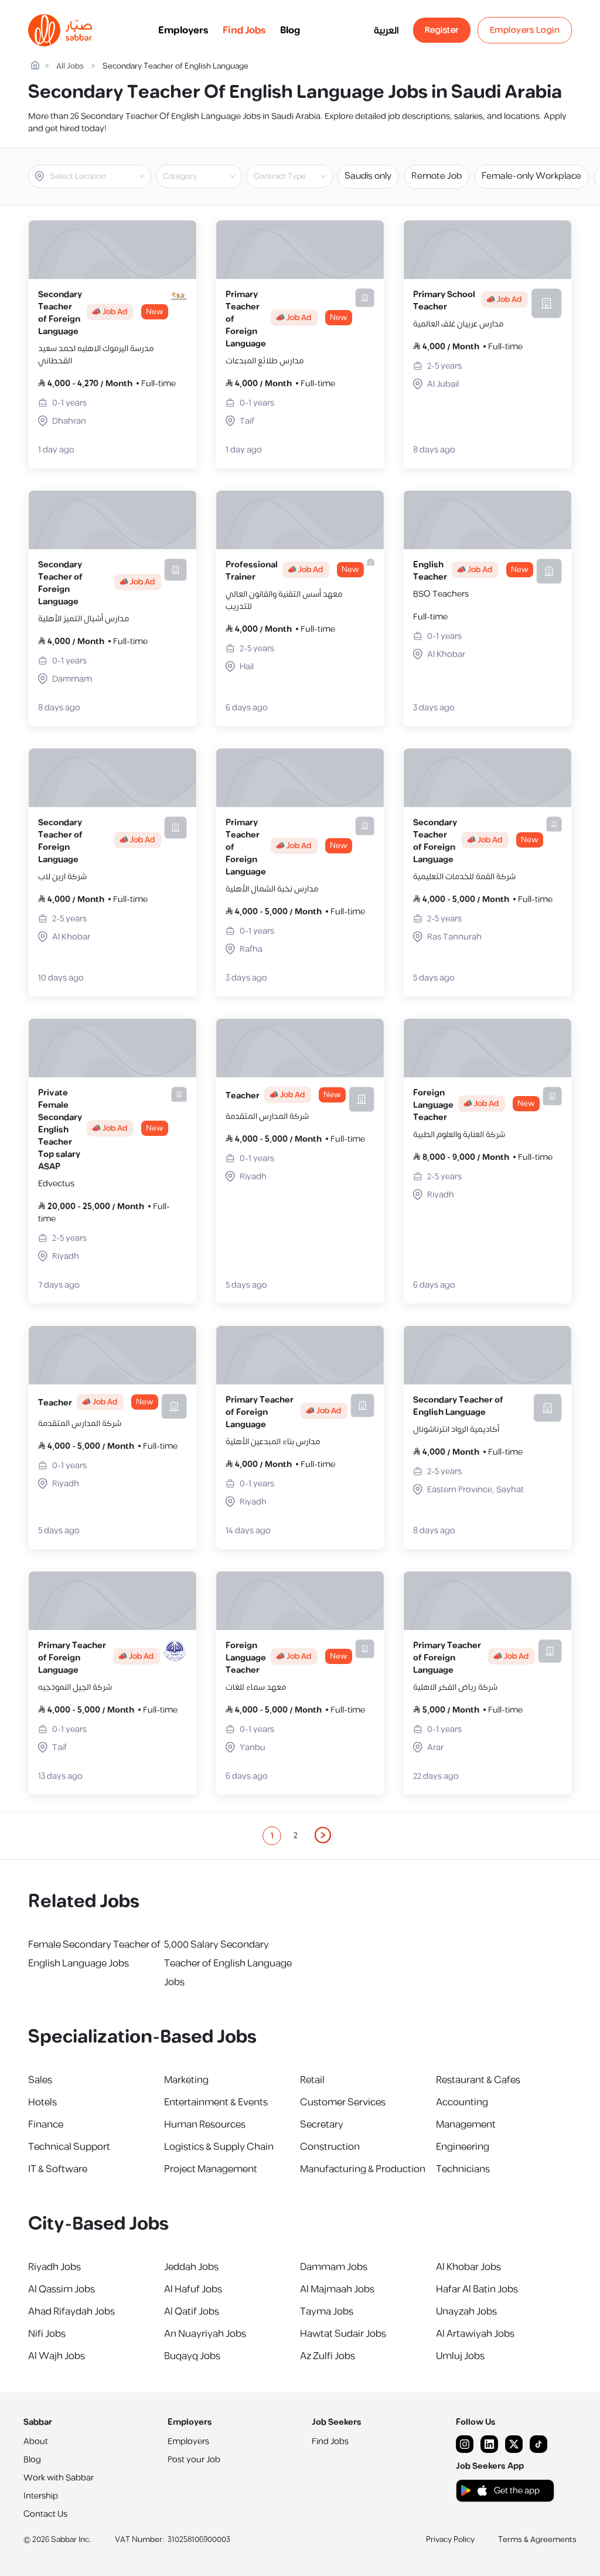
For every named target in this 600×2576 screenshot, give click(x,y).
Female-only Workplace (531, 176)
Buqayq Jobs (192, 2356)
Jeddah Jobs (191, 2267)
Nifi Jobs (47, 2334)
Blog (290, 30)
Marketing (186, 2080)
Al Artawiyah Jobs (475, 2334)
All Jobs (70, 67)
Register (442, 30)
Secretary (322, 2125)
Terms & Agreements (537, 2540)
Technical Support (69, 2147)
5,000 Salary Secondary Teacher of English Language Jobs (228, 1964)
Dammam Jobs (334, 2267)
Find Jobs (244, 30)
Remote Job (437, 176)
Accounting (462, 2102)
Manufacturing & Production (363, 2169)
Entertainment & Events (216, 2102)
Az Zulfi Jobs (328, 2356)
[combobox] (99, 176)
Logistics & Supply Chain (219, 2147)
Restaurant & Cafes (478, 2080)
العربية (386, 30)
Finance (46, 2125)
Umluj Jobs (460, 2356)
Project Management (211, 2169)
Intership (41, 2496)
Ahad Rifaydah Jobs (71, 2312)
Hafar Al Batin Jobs (477, 2289)
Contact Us (45, 2514)
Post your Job (194, 2460)
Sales (40, 2080)
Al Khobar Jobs (468, 2267)
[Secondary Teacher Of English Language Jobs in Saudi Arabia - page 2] (323, 1835)
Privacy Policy (450, 2540)
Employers (183, 30)
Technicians (463, 2169)
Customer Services (343, 2102)
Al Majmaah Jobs (337, 2289)
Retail (312, 2080)
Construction (330, 2147)
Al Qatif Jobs (192, 2312)
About (36, 2441)
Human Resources (205, 2125)
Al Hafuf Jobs (193, 2289)
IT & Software (58, 2169)
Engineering (463, 2147)
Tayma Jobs (327, 2312)
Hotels (42, 2102)
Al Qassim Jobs (62, 2289)
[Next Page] (323, 1836)
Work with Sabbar (59, 2478)
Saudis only (368, 176)
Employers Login (525, 30)
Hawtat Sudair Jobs (343, 2334)
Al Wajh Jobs (57, 2356)
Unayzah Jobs (466, 2312)
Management (466, 2125)
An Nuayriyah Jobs (205, 2334)
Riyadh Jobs (54, 2267)
